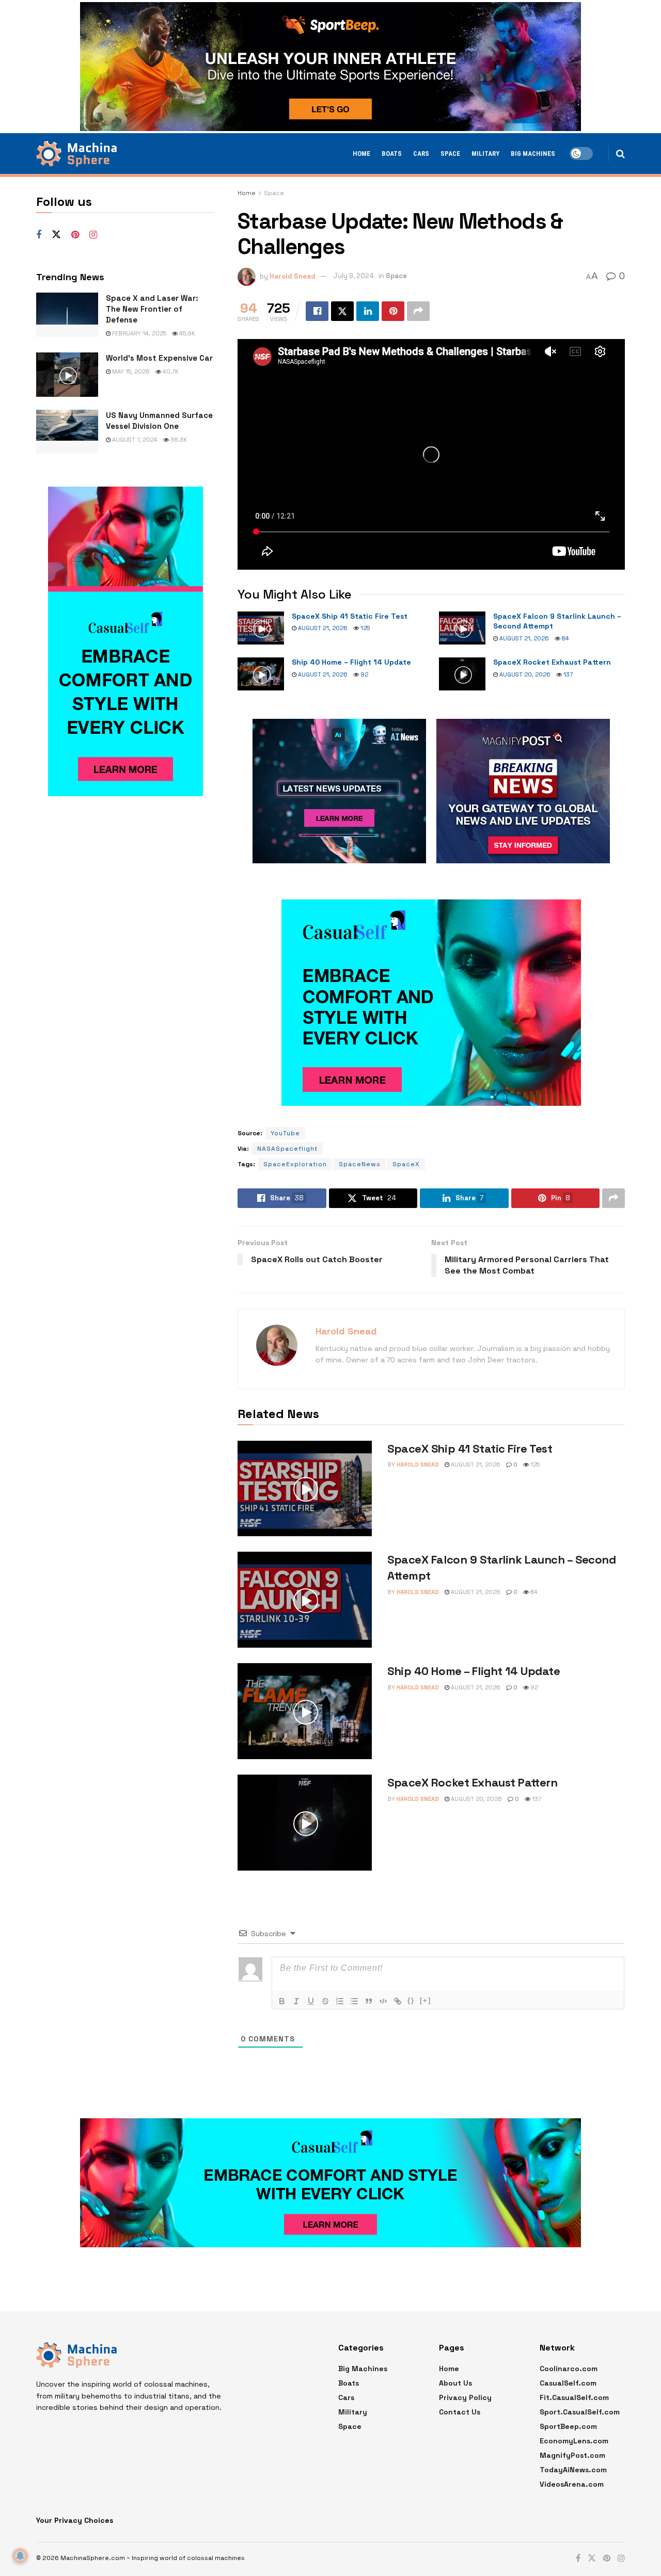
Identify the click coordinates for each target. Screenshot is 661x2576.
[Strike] (325, 2001)
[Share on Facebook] (317, 311)
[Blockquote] (369, 2001)
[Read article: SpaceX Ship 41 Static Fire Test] (261, 628)
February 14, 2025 (138, 333)
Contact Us (460, 2412)
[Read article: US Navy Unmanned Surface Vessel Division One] (67, 432)
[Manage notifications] (20, 2556)
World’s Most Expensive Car (159, 358)
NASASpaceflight (287, 1149)
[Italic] (296, 2001)
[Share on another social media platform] (418, 311)
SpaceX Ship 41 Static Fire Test (350, 616)
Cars (421, 154)
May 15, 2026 (130, 372)
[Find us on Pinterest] (75, 235)
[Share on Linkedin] (368, 311)
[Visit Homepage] (76, 154)
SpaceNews (360, 1164)
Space (450, 154)
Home (361, 154)
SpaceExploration (295, 1164)
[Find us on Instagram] (93, 235)
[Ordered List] (340, 2001)
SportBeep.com (568, 2426)
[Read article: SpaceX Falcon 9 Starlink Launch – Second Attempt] (462, 628)
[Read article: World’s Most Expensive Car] (67, 375)
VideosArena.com (572, 2484)
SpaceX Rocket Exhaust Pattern (552, 662)
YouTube (285, 1133)
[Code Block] (383, 2001)
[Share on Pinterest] (393, 311)
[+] (426, 2000)
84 (565, 638)
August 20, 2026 (524, 674)
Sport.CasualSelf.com (580, 2412)
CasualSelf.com (568, 2383)
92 (364, 674)
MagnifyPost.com (572, 2455)
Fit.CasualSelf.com (574, 2397)
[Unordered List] (354, 2001)
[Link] (398, 2001)
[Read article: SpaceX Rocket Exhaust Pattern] (462, 674)
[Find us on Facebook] (39, 235)
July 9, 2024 (353, 276)
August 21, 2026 (322, 628)
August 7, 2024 (134, 440)
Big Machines (533, 154)
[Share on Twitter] (342, 311)
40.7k (170, 372)
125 (364, 628)
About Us (455, 2383)
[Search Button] (620, 154)
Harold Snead (293, 276)
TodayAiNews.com (573, 2470)
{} (411, 2000)
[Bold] (282, 2001)
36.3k (178, 440)
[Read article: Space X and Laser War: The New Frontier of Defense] (67, 315)
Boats (392, 154)
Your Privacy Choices (75, 2520)
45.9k (186, 333)
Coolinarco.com (569, 2369)
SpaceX (406, 1164)
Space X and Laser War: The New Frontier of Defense (152, 309)
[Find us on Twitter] (56, 235)
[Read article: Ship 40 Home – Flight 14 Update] (261, 674)
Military (485, 154)
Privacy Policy (465, 2397)
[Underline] (311, 2001)
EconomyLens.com (574, 2441)
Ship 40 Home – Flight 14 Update (351, 662)
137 (567, 674)
